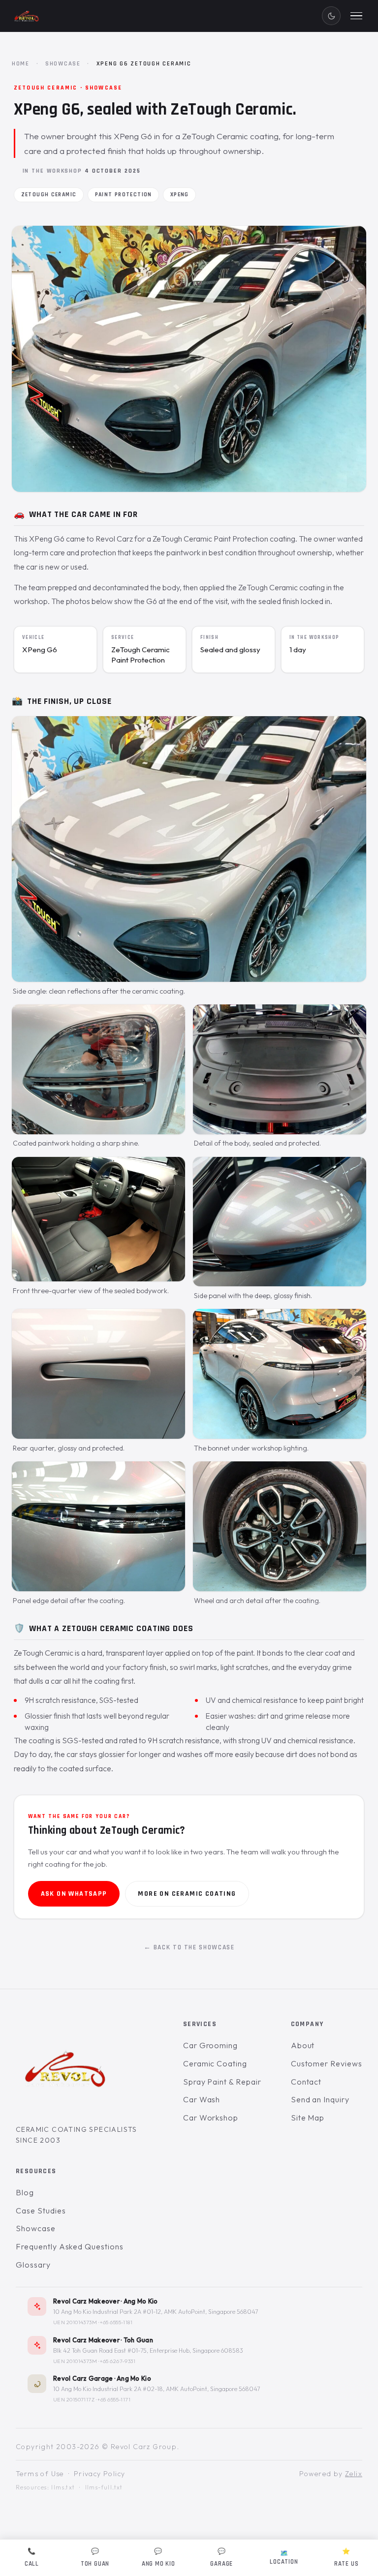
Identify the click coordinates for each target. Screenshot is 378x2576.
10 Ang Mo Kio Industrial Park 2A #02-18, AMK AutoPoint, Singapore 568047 (157, 2389)
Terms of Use (40, 2474)
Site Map (308, 2117)
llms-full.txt (104, 2487)
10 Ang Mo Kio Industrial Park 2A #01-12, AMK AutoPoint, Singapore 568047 (156, 2312)
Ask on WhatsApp (74, 1894)
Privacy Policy (100, 2474)
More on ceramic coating (187, 1894)
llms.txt (63, 2487)
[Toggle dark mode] (331, 16)
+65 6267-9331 (118, 2361)
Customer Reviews (327, 2063)
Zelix (354, 2474)
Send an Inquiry (320, 2099)
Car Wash (202, 2099)
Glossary (33, 2264)
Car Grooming (211, 2045)
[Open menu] (356, 16)
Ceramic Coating (215, 2063)
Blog (25, 2192)
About (303, 2045)
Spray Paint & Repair (222, 2081)
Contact (306, 2081)
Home (21, 63)
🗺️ (284, 2558)
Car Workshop (211, 2117)
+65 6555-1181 (116, 2322)
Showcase (63, 63)
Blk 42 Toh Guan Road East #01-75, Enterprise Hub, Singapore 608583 (148, 2350)
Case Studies (41, 2210)
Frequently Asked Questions (70, 2246)
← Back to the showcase (189, 1947)
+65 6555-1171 (114, 2399)
